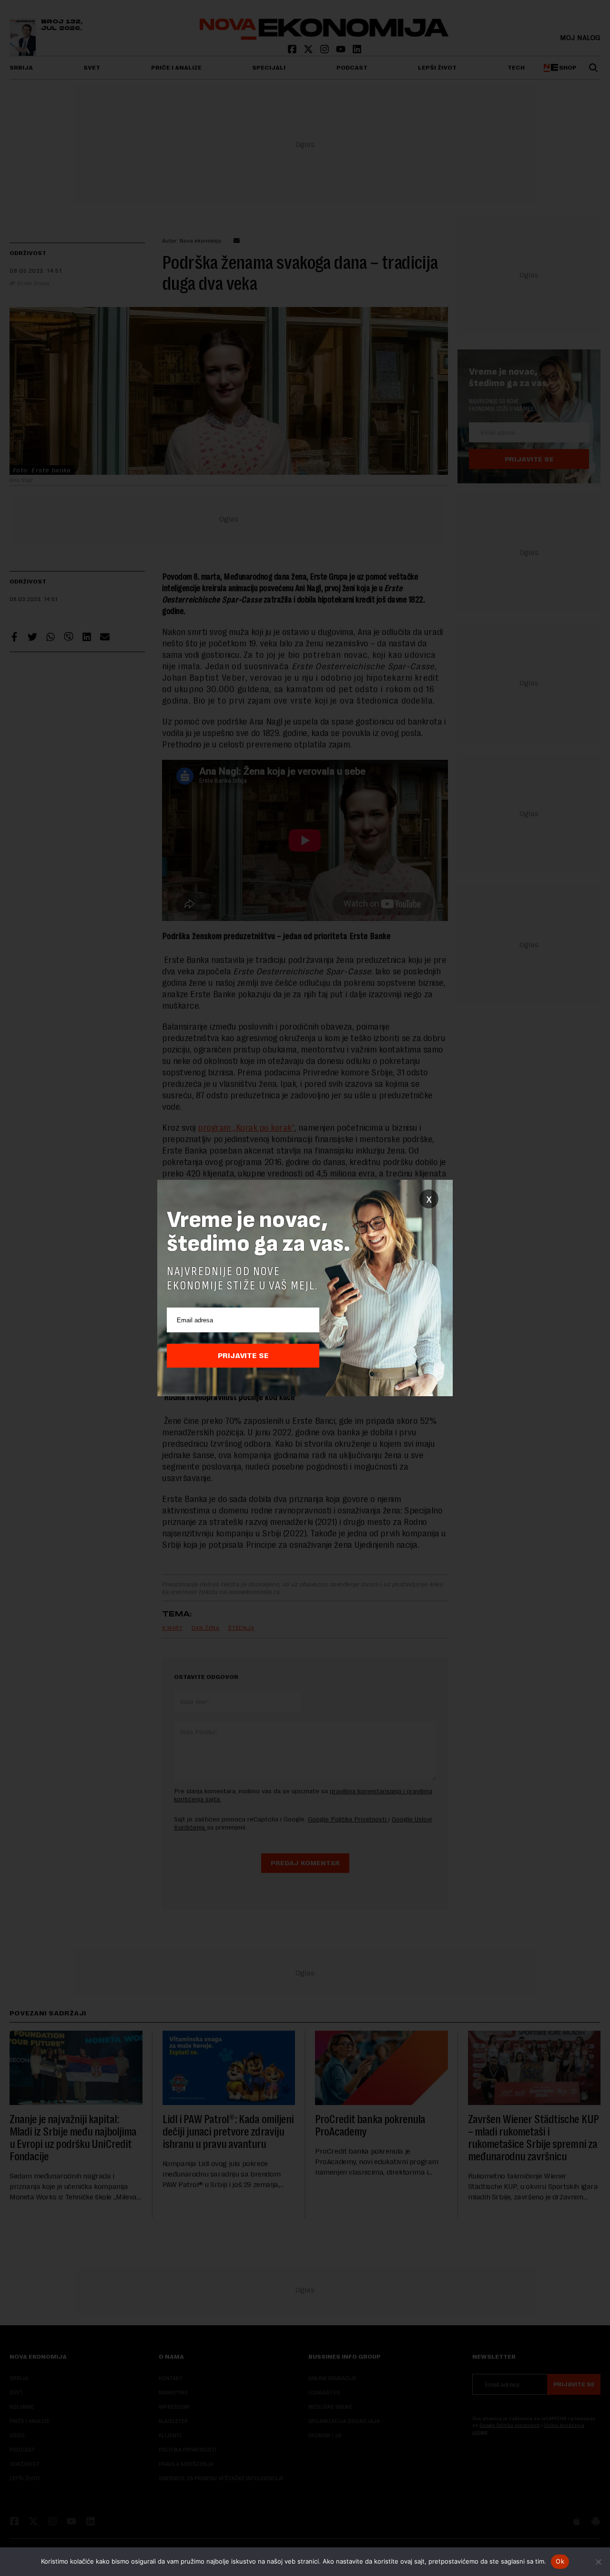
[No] (598, 2562)
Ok (560, 2561)
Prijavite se (243, 1356)
